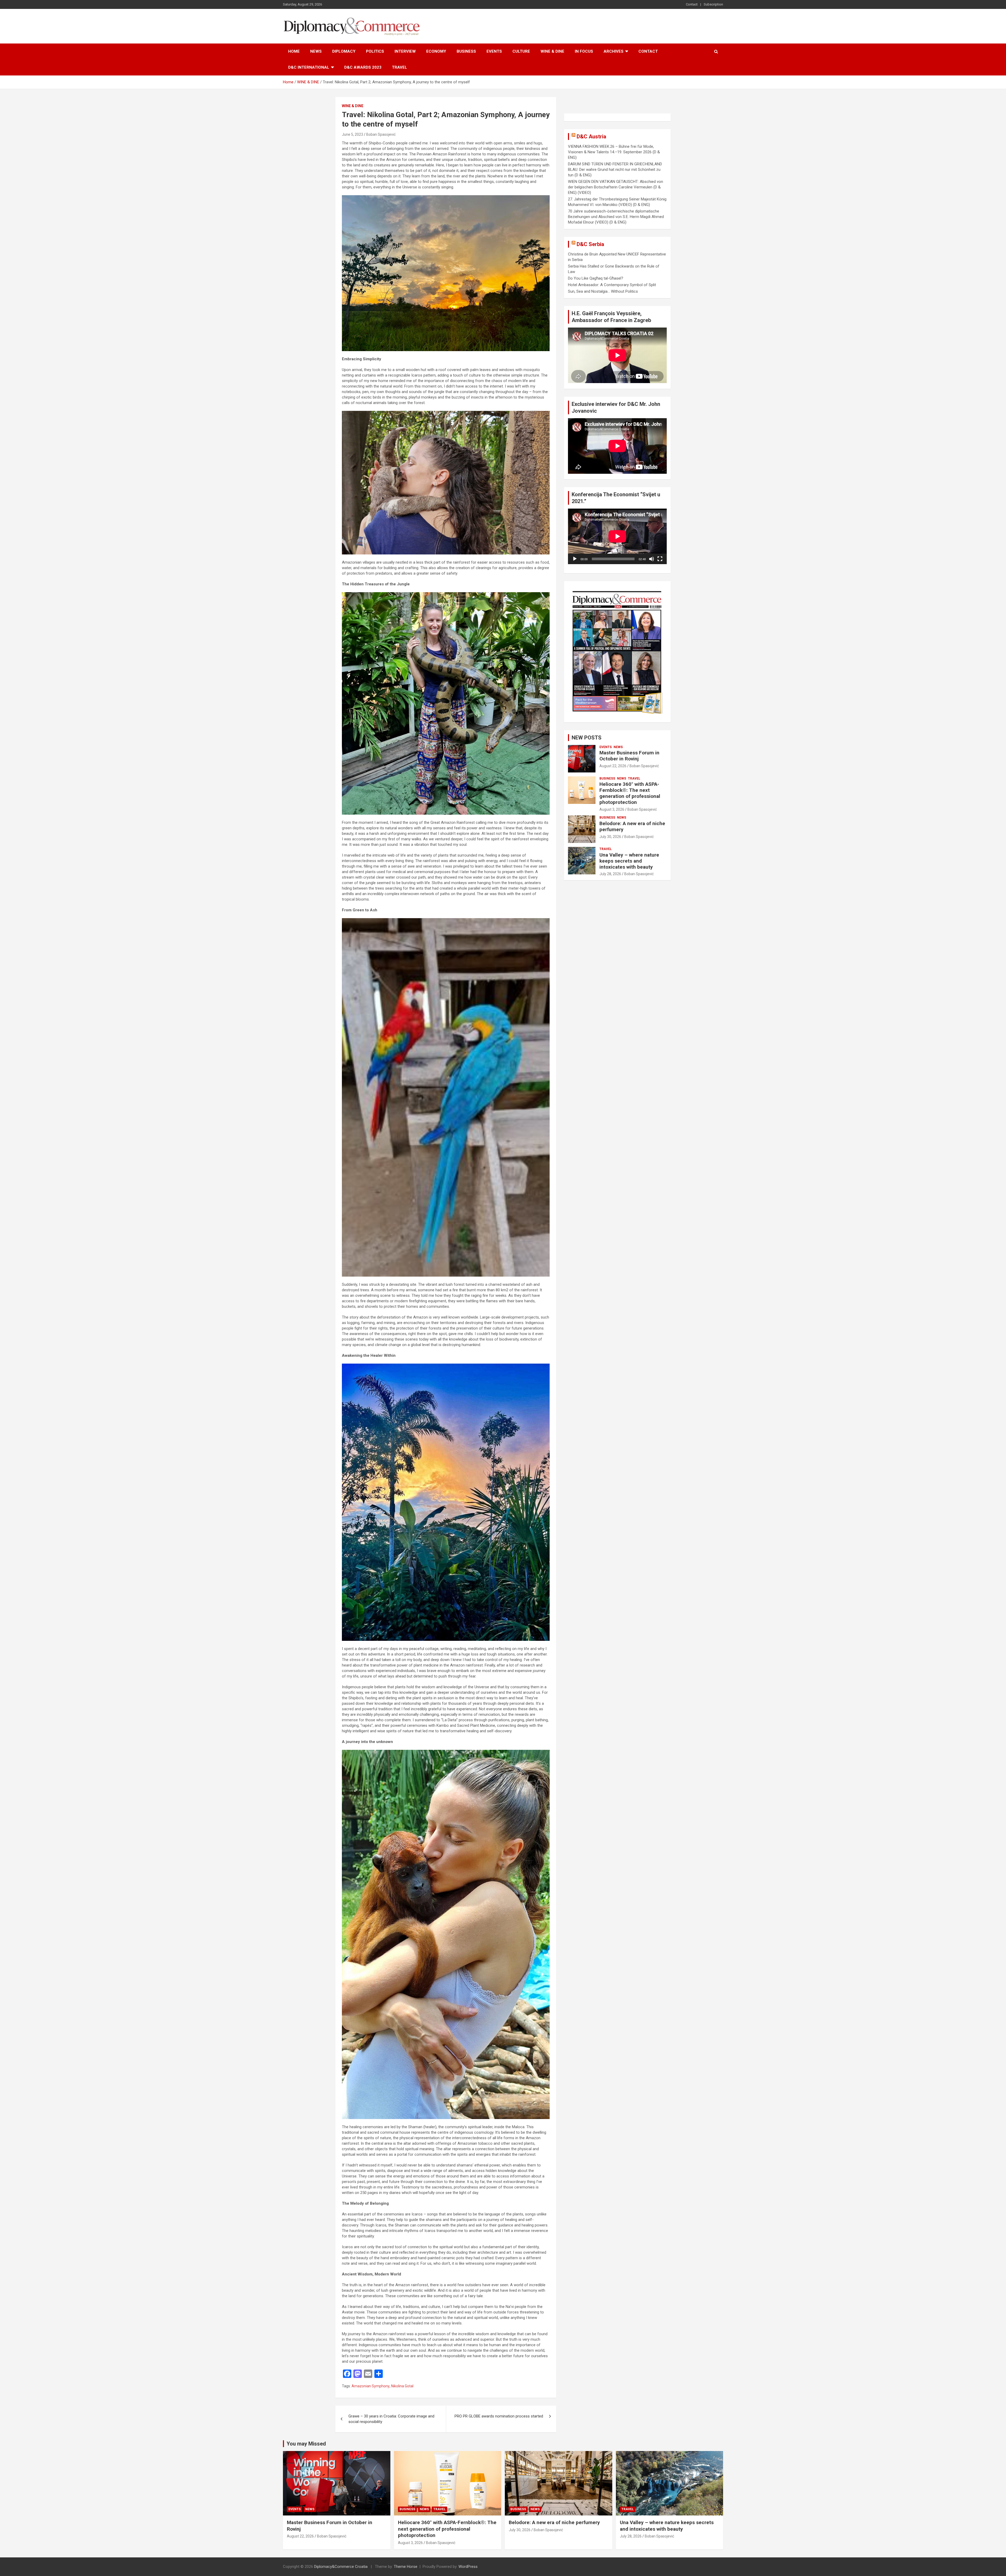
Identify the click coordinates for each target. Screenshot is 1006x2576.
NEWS (316, 51)
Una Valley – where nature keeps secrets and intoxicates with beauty (629, 861)
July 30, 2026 (610, 837)
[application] (617, 536)
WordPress (468, 2567)
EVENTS (494, 51)
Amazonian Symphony (371, 2386)
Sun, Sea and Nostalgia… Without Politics (603, 291)
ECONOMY (436, 51)
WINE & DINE (552, 51)
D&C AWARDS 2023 (363, 67)
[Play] (575, 559)
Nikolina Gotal (402, 2386)
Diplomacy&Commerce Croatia (341, 2567)
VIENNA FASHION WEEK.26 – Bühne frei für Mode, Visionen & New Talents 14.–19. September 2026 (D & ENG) (614, 152)
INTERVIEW (405, 51)
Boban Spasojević (381, 134)
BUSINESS (466, 51)
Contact (692, 4)
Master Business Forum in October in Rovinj (629, 756)
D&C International (309, 67)
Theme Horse (406, 2567)
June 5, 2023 (352, 134)
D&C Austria (591, 137)
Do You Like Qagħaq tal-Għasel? (596, 278)
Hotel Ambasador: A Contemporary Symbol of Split (612, 285)
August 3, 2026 (612, 809)
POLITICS (375, 51)
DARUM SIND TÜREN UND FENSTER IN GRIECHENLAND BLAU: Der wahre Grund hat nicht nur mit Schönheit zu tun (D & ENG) (615, 170)
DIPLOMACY (344, 51)
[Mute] (652, 559)
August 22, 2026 (613, 766)
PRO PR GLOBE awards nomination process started (499, 2416)
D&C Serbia (590, 244)
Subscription (713, 4)
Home (294, 51)
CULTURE (521, 51)
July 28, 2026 (610, 874)
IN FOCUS (584, 51)
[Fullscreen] (660, 559)
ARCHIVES (614, 51)
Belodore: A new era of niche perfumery (632, 826)
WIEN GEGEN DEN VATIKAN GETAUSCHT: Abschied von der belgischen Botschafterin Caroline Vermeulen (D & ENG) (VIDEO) (616, 187)
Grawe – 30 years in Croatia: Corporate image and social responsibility (391, 2419)
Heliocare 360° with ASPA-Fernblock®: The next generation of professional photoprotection (630, 793)
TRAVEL (400, 67)
